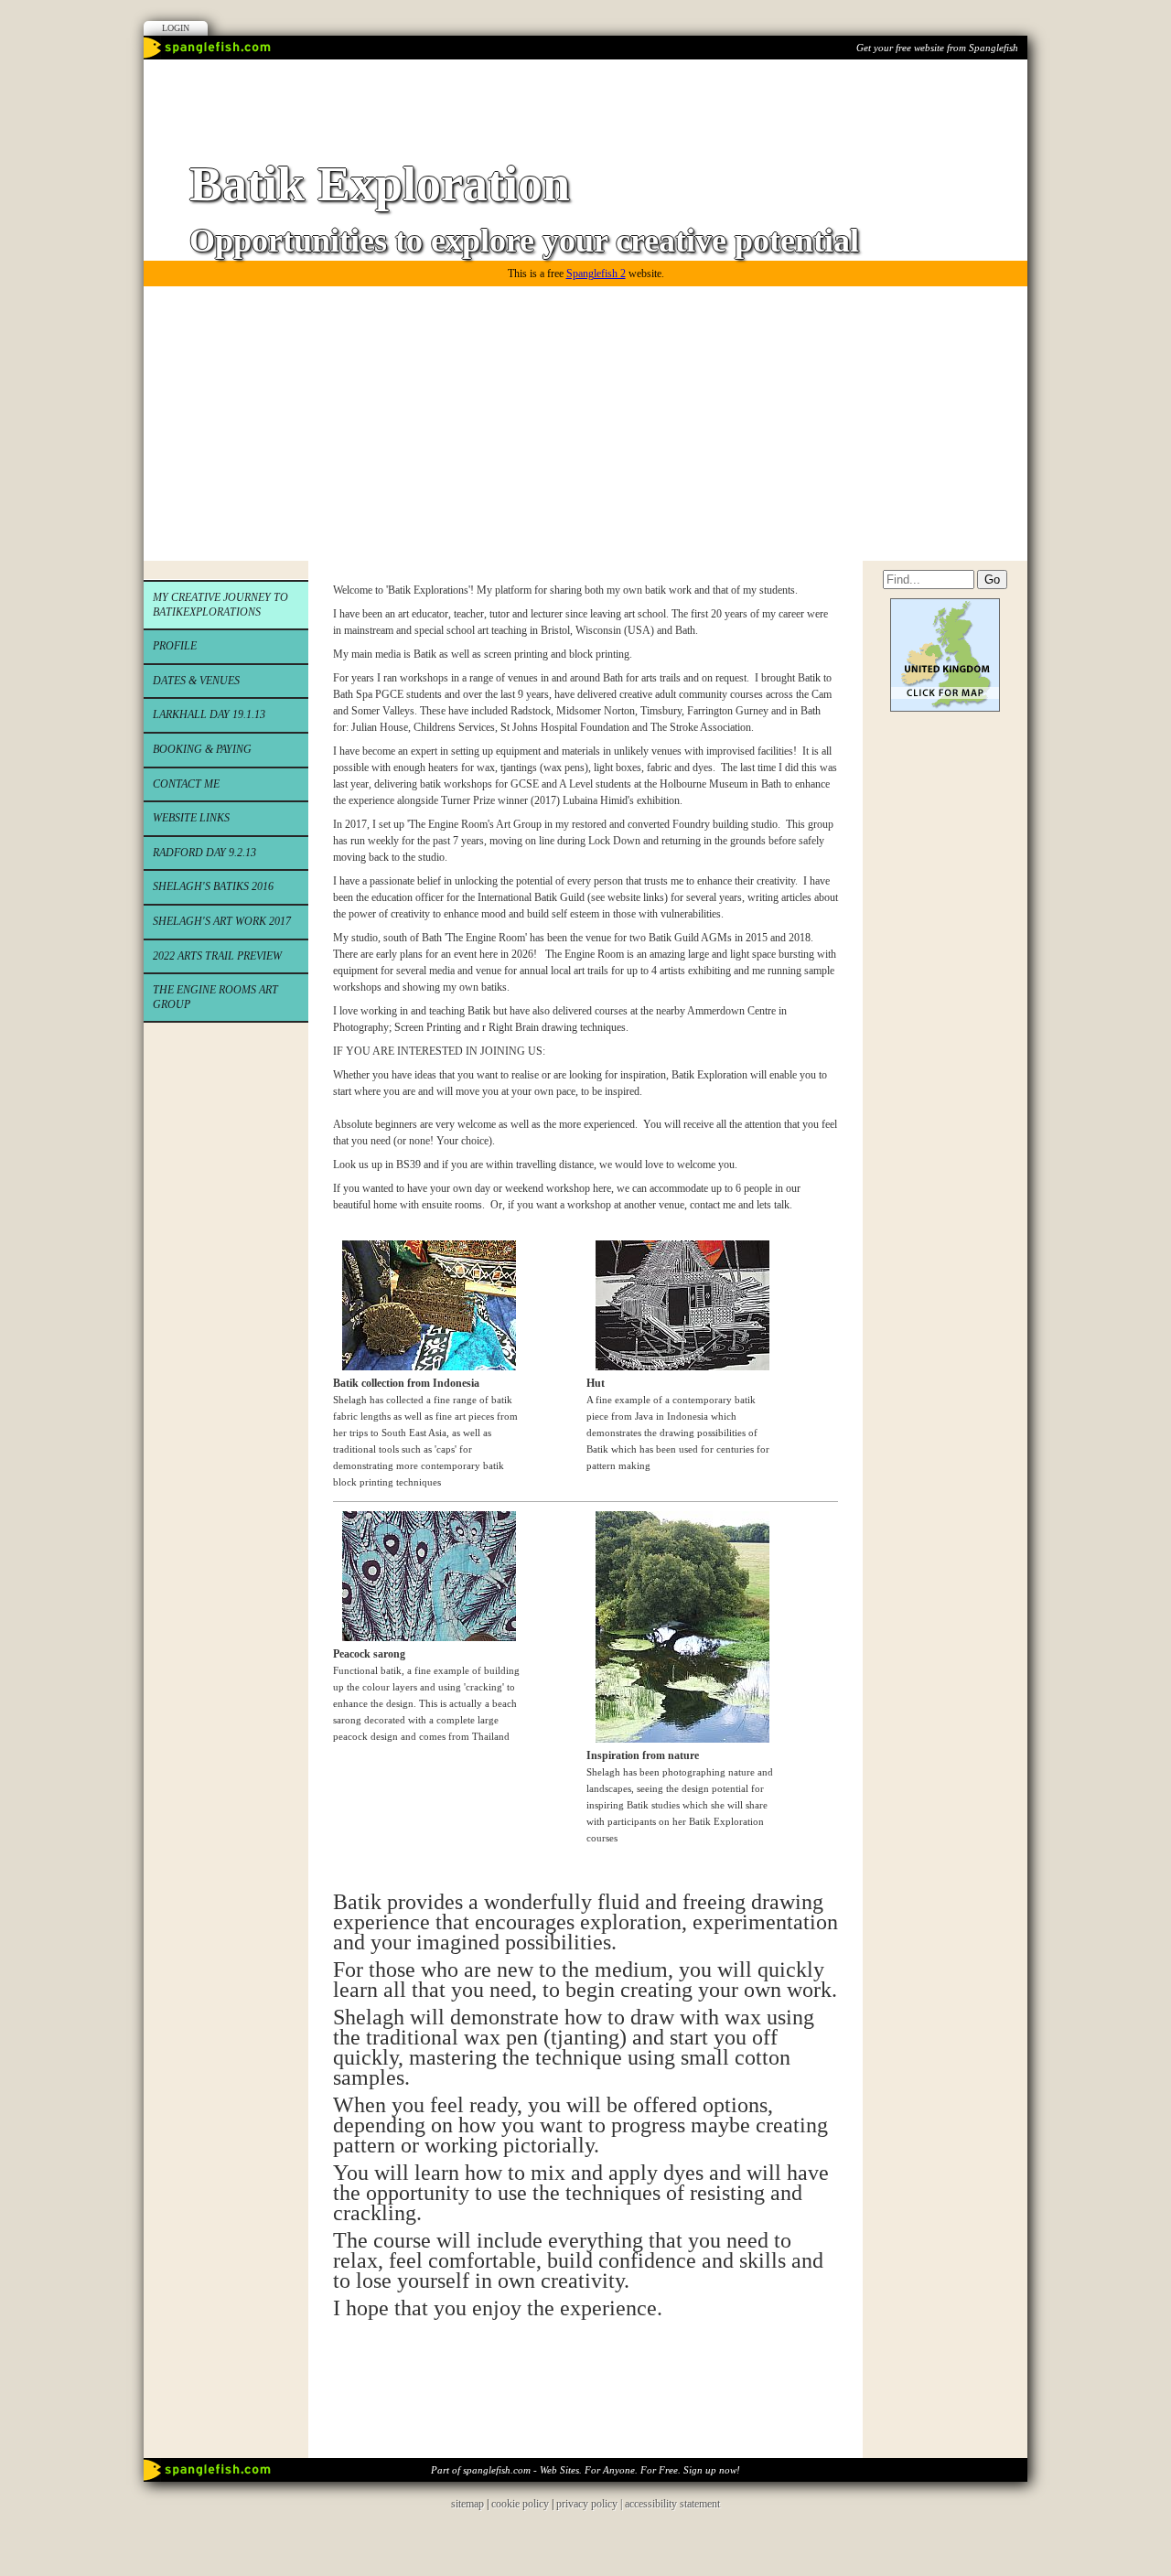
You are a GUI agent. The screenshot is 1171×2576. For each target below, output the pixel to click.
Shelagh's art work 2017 (222, 921)
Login (176, 28)
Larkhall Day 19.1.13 (209, 714)
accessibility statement (672, 2504)
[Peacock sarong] (424, 1637)
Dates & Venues (196, 681)
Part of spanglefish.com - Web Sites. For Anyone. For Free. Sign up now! (585, 2470)
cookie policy (520, 2504)
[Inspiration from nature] (678, 1739)
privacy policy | (591, 2504)
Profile (175, 646)
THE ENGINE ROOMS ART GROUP (215, 997)
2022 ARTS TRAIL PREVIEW (217, 956)
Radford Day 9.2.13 (204, 853)
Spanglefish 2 (596, 274)
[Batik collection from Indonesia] (424, 1367)
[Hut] (678, 1367)
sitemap (467, 2504)
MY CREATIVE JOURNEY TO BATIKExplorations (220, 605)
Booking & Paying (202, 749)
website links (191, 818)
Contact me (186, 784)
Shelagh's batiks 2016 (213, 886)
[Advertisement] (585, 424)
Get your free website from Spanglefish (937, 48)
